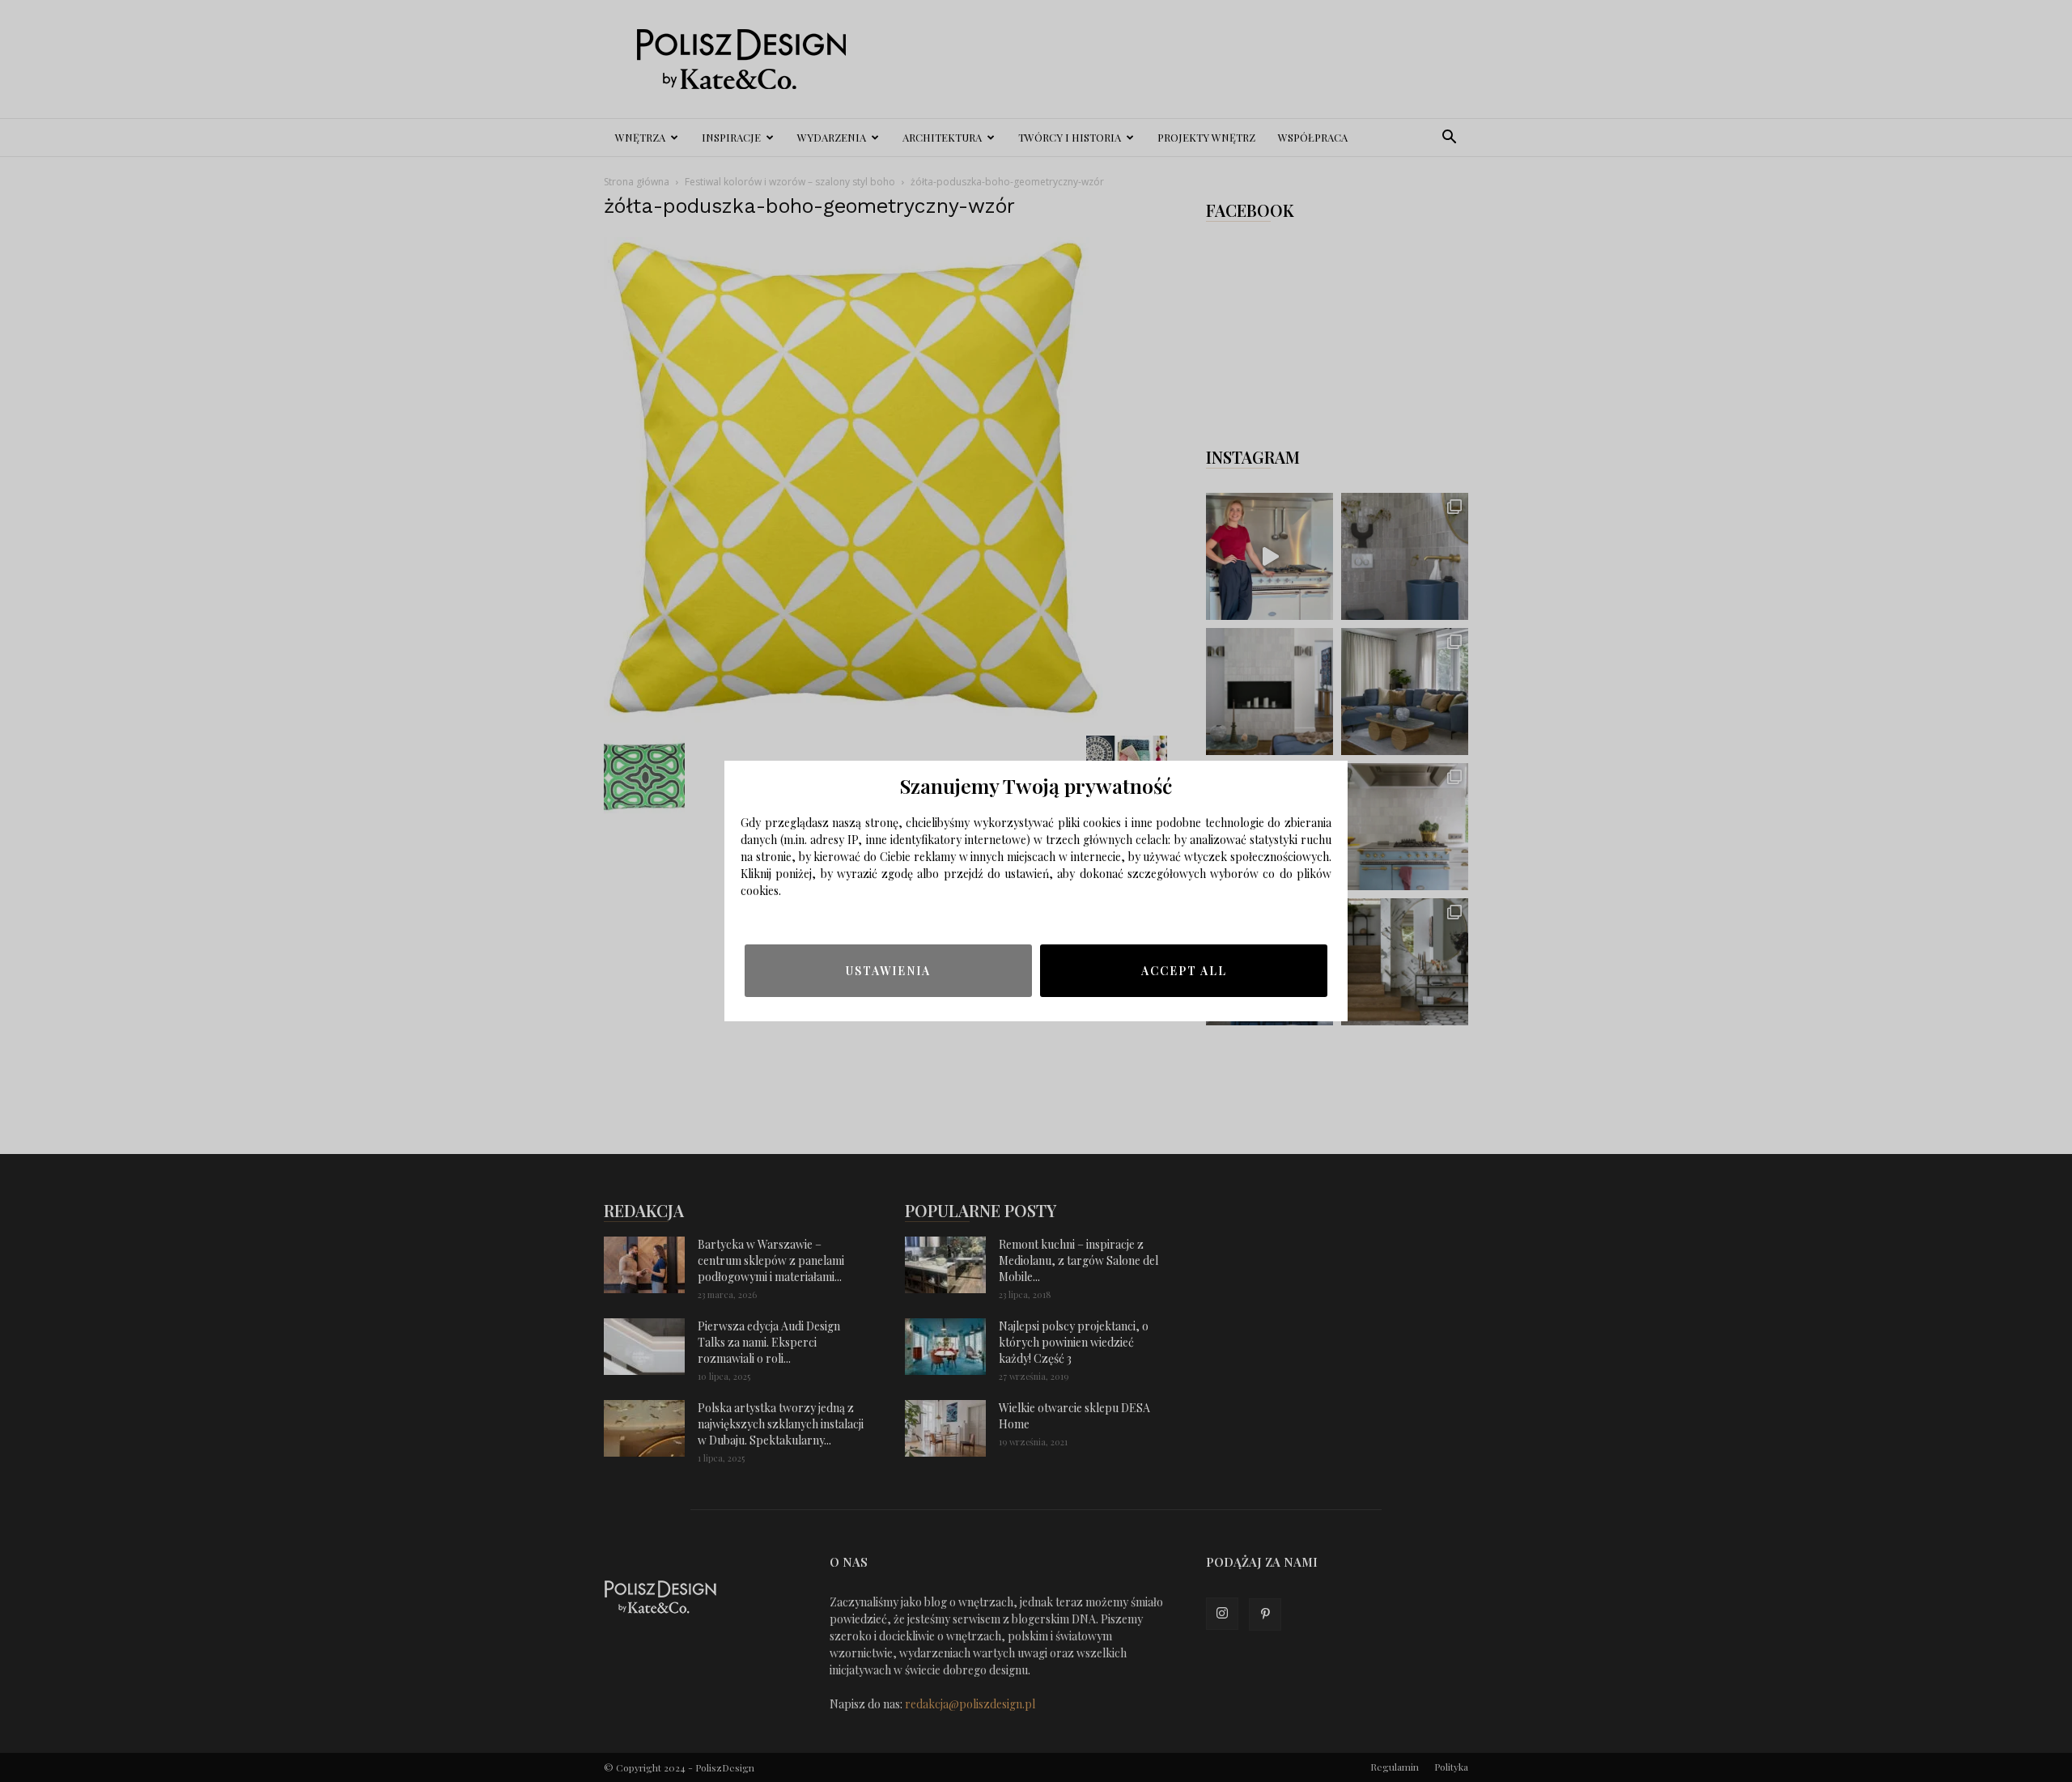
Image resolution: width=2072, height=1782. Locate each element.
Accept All (1184, 971)
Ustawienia (888, 971)
